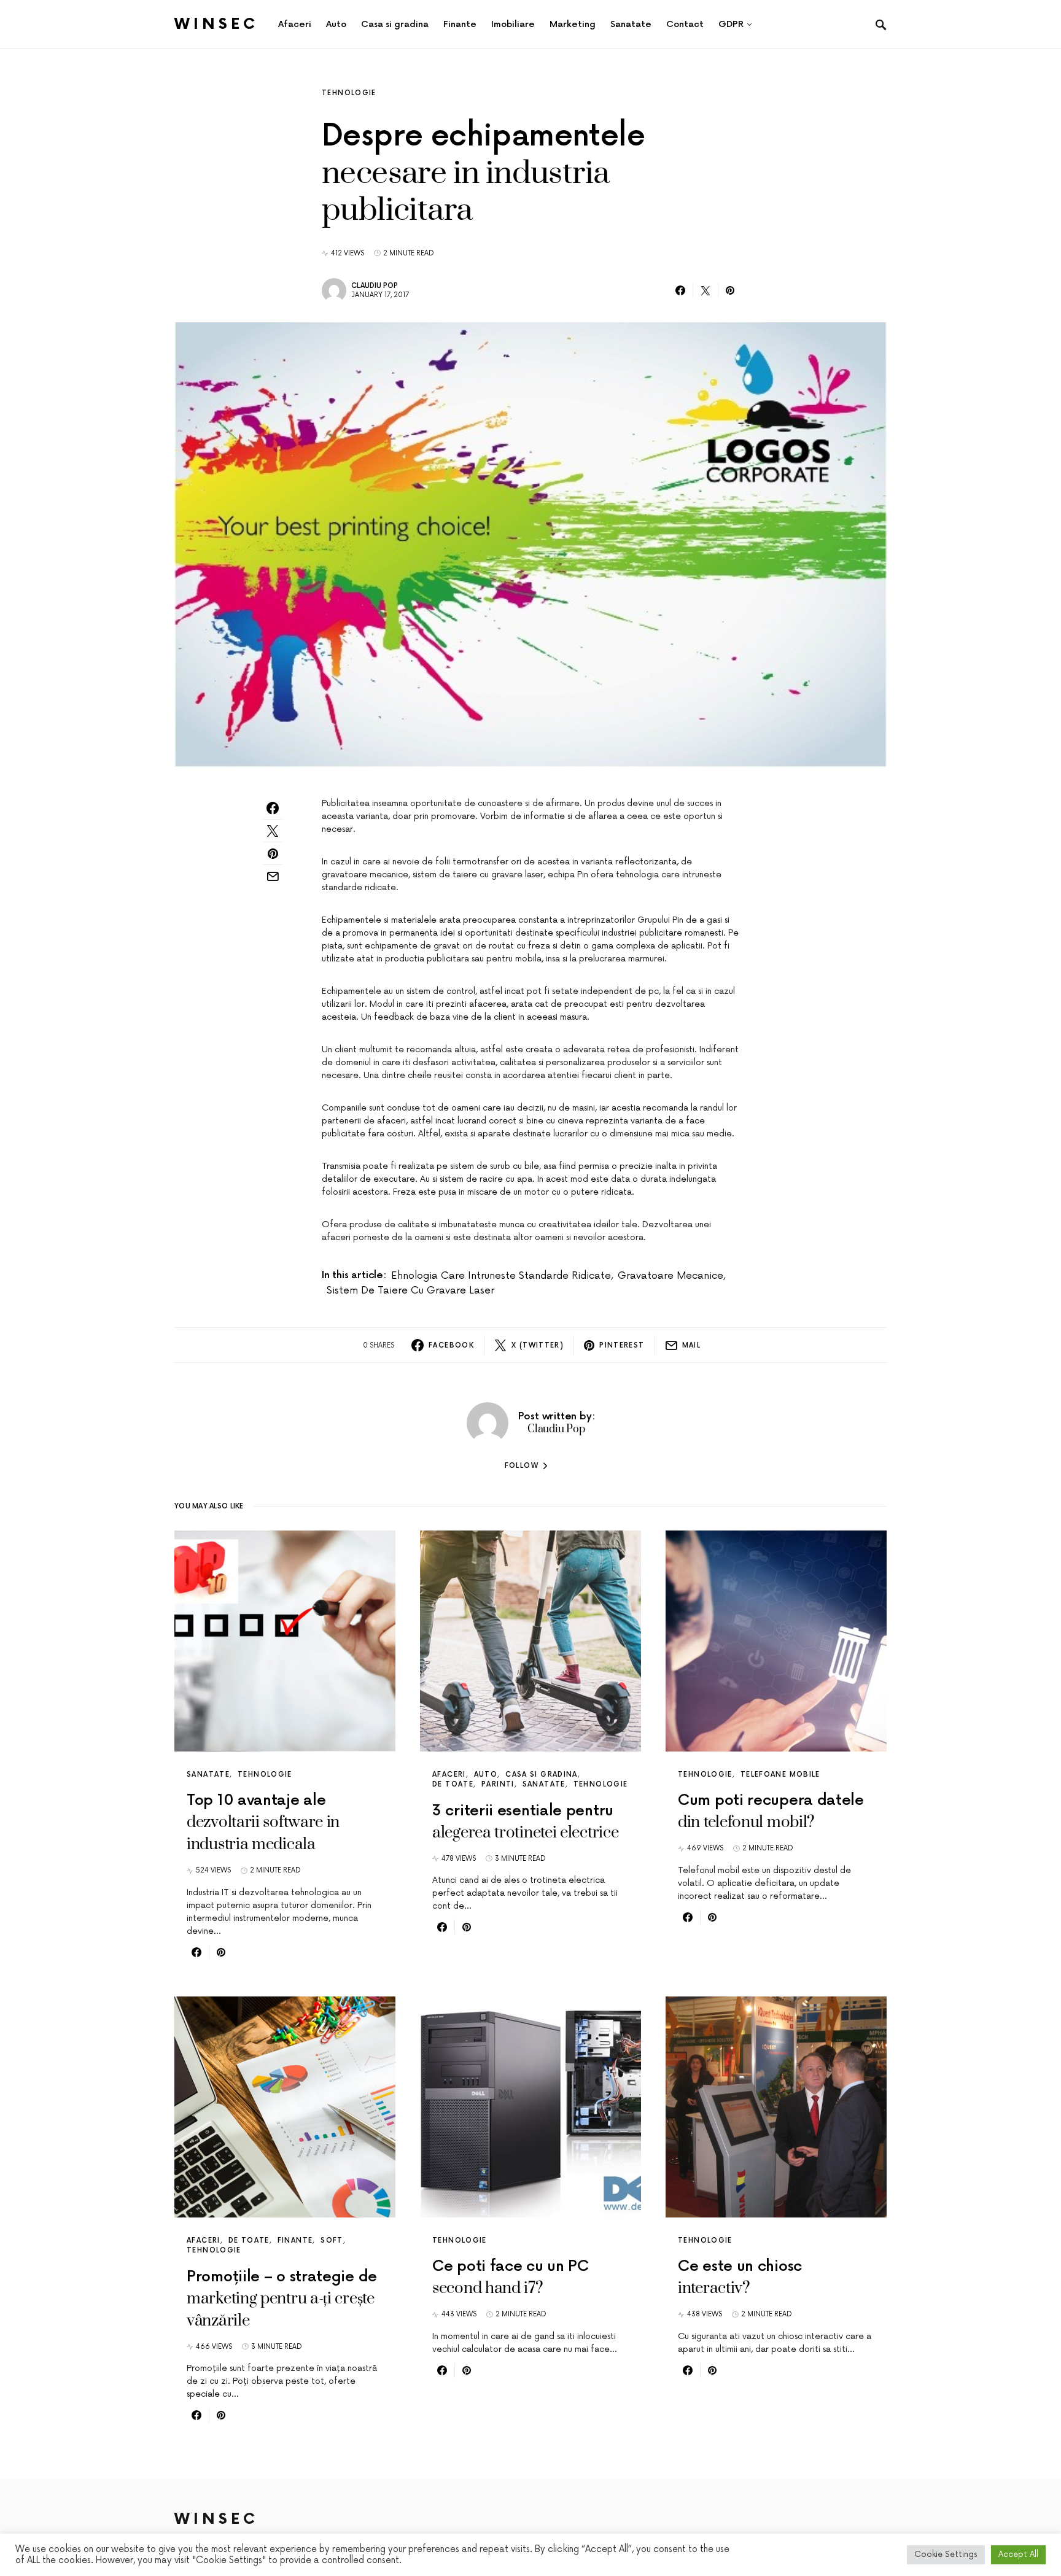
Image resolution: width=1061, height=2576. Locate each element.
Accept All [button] (1018, 2555)
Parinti (498, 1784)
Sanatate (208, 1775)
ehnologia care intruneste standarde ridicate (501, 1276)
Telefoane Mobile (780, 1775)
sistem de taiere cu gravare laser (410, 1290)
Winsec (216, 24)
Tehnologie (349, 93)
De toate (453, 1784)
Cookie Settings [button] (946, 2555)
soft (332, 2240)
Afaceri (449, 1775)
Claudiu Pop (375, 286)
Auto (486, 1775)
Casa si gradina (542, 1775)
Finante (295, 2240)
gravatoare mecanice (670, 1276)
